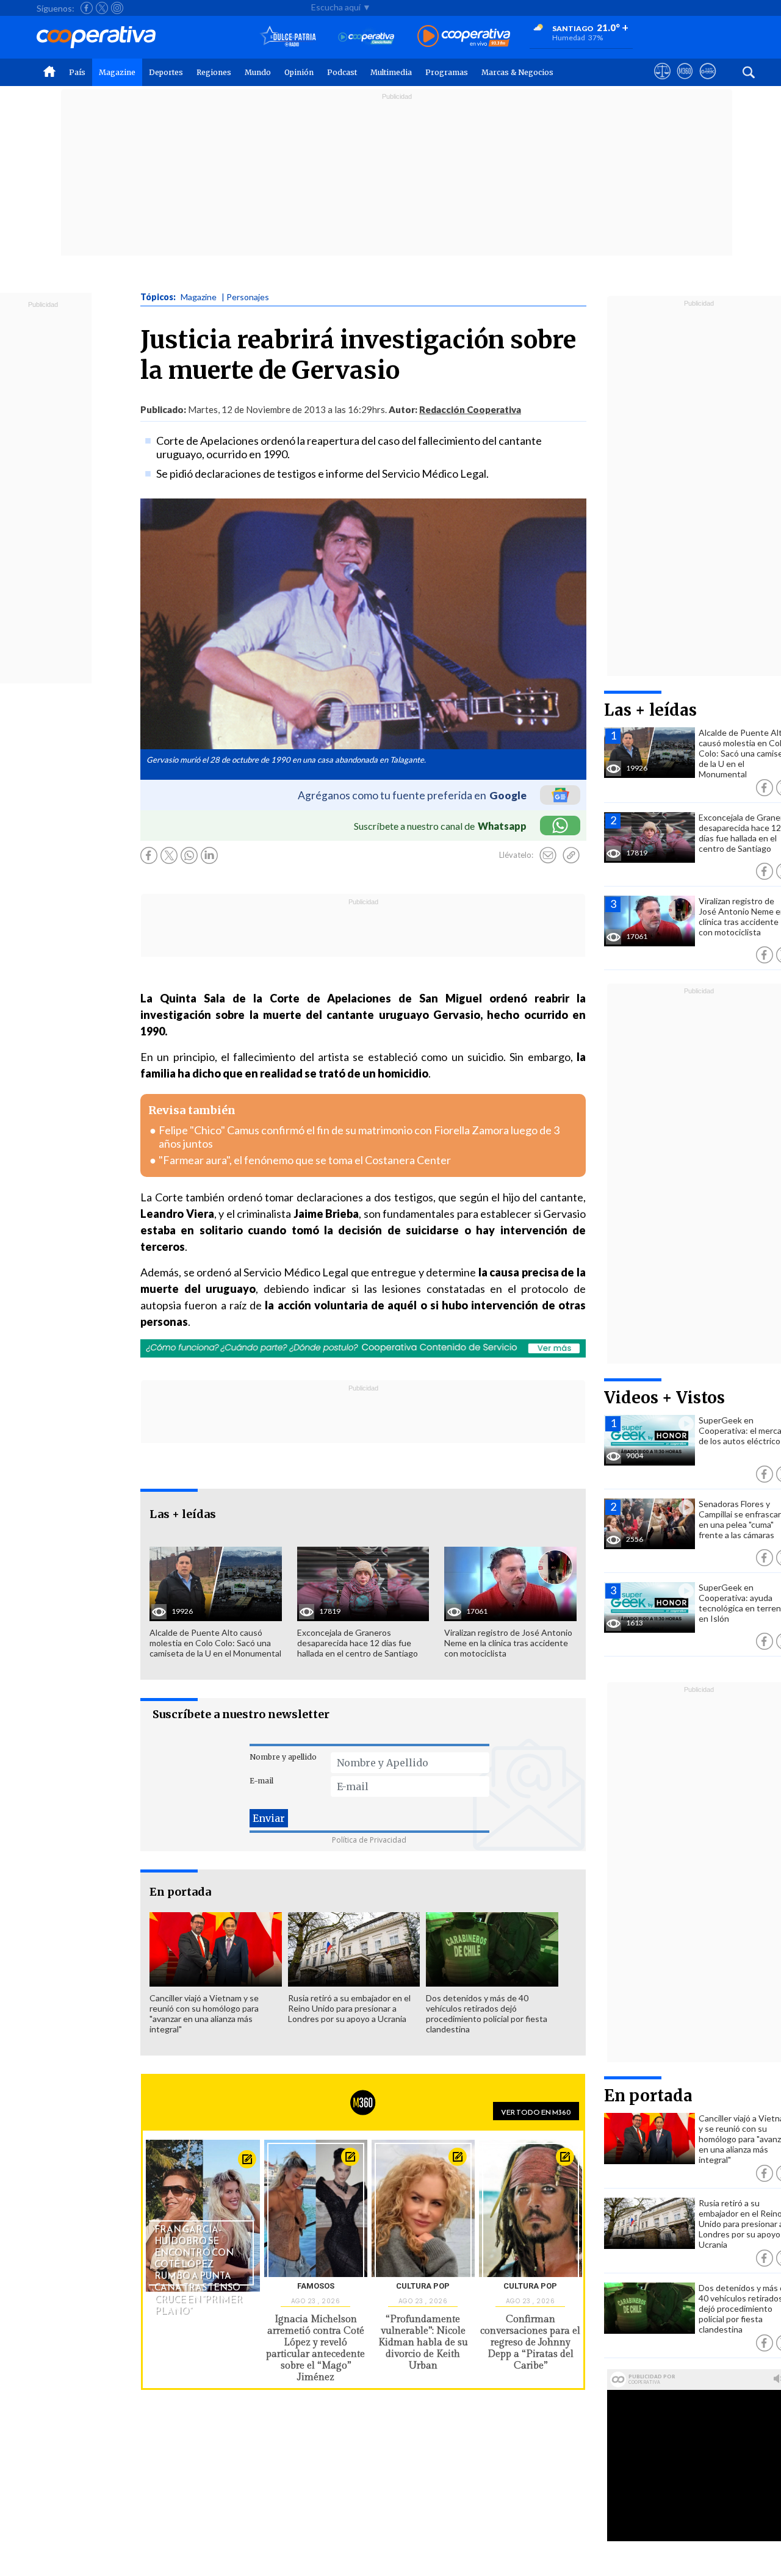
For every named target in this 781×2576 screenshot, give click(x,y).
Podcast (342, 72)
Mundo (258, 72)
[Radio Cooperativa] (464, 37)
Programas (447, 72)
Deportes (166, 72)
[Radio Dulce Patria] (288, 37)
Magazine (117, 72)
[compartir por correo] (548, 855)
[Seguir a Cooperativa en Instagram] (117, 8)
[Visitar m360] (685, 82)
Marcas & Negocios (517, 72)
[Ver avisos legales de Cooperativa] (662, 82)
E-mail (261, 1781)
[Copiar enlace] (571, 855)
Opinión (299, 72)
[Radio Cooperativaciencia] (366, 37)
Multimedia (391, 72)
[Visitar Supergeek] (707, 82)
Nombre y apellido (283, 1757)
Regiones (214, 72)
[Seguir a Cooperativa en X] (102, 8)
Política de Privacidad (369, 1840)
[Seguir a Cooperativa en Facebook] (87, 8)
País (77, 72)
